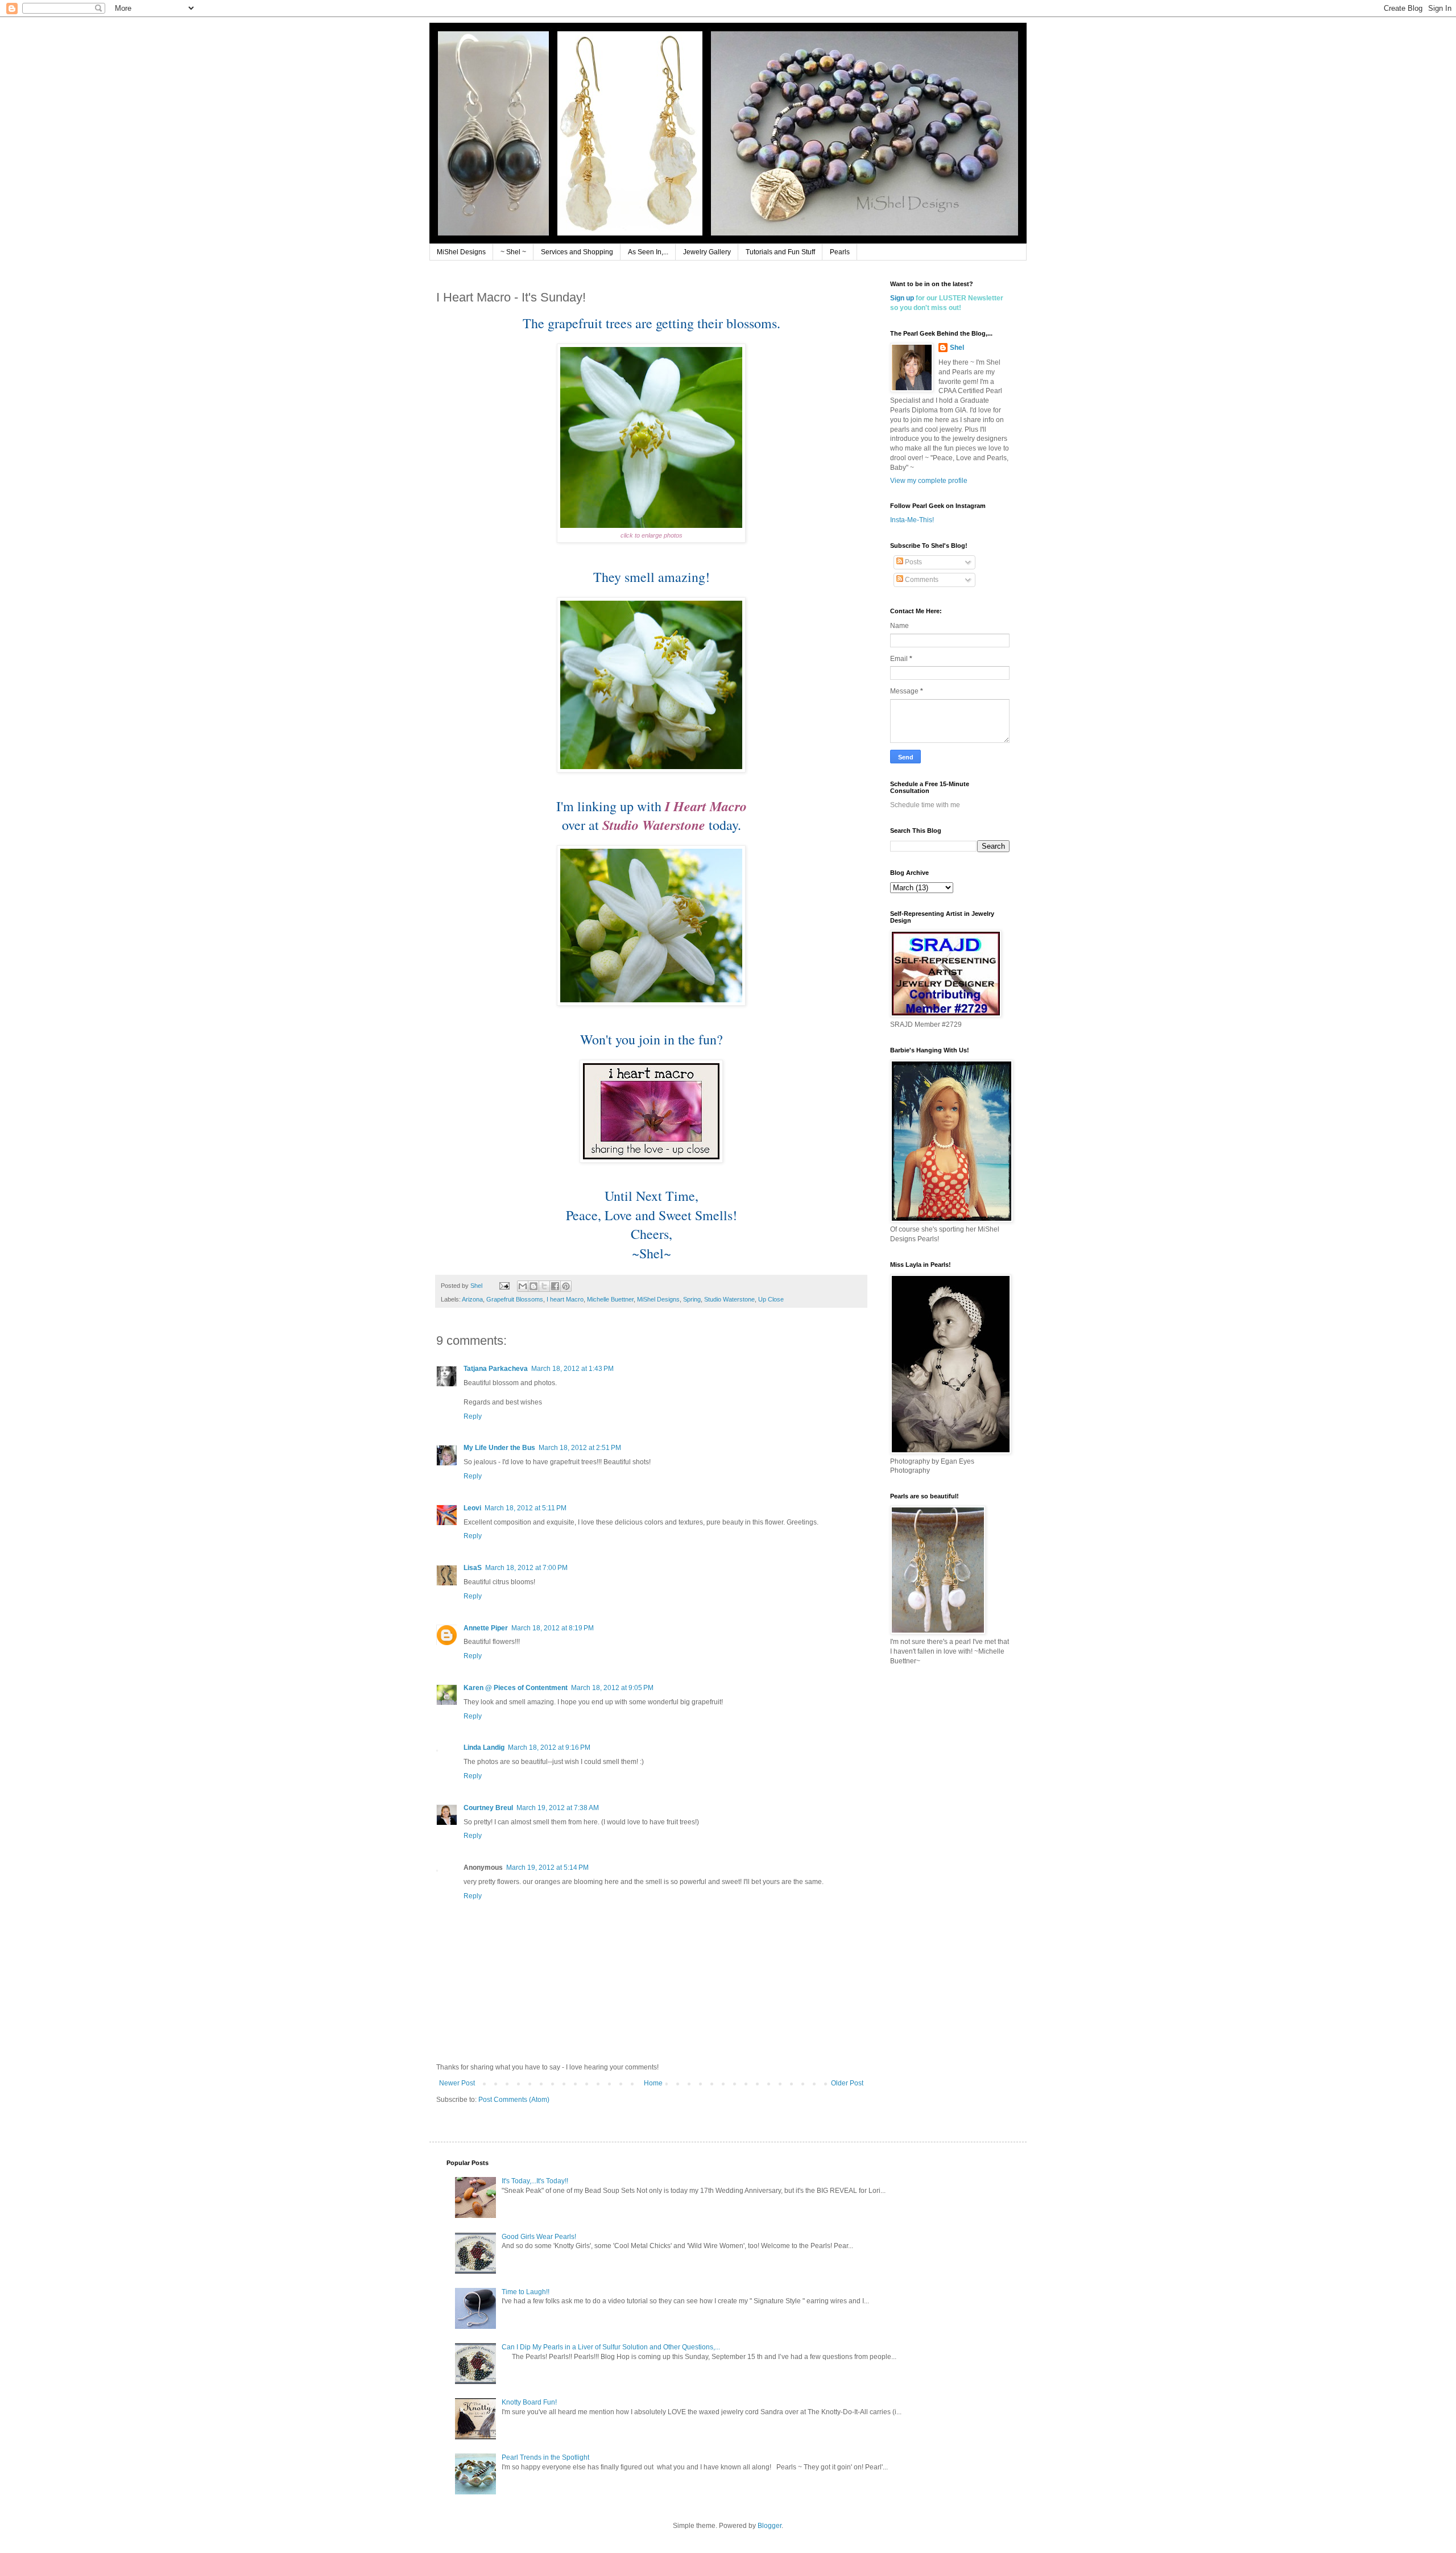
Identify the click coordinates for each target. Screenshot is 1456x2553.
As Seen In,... (648, 252)
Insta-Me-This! (912, 520)
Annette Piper (486, 1628)
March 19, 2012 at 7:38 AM (558, 1808)
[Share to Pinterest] (566, 1286)
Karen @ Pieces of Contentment (516, 1688)
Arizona (472, 1299)
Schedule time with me (925, 805)
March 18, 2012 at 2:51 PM (580, 1448)
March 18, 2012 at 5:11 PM (526, 1508)
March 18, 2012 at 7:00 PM (526, 1568)
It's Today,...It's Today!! (535, 2181)
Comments (921, 580)
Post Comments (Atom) (514, 2100)
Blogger (770, 2526)
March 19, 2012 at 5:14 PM (547, 1868)
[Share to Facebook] (555, 1286)
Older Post (847, 2083)
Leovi (472, 1508)
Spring (692, 1299)
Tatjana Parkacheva (496, 1369)
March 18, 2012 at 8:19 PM (553, 1628)
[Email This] (523, 1286)
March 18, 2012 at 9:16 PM (549, 1748)
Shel (957, 348)
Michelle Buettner (610, 1299)
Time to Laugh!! (526, 2292)
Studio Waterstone (729, 1299)
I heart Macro (565, 1299)
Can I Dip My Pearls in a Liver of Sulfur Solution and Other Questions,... (611, 2347)
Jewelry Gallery (707, 252)
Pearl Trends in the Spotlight (545, 2457)
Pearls (840, 252)
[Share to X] (544, 1286)
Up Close (771, 1299)
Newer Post (457, 2083)
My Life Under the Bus (499, 1448)
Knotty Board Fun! (529, 2402)
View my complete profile (929, 481)
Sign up (902, 298)
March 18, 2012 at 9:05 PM (612, 1688)
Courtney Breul (488, 1808)
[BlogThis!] (533, 1286)
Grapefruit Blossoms (515, 1299)
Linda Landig (484, 1748)
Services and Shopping (577, 252)
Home (653, 2083)
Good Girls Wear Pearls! (539, 2237)
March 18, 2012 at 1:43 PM (572, 1369)
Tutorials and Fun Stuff (780, 252)
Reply (473, 1416)
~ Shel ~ (513, 252)
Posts (913, 562)
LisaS (473, 1568)
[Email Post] (504, 1286)
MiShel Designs (461, 252)
